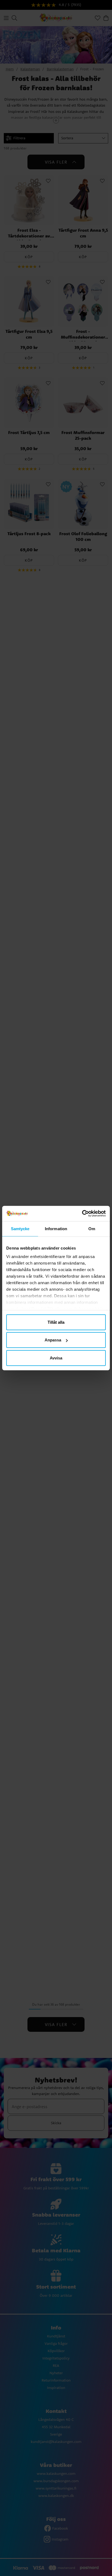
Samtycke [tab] (20, 1228)
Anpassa (53, 1340)
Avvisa (56, 1358)
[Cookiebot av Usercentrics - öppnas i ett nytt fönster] (82, 1214)
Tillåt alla (56, 1322)
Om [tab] (92, 1228)
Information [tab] (56, 1228)
